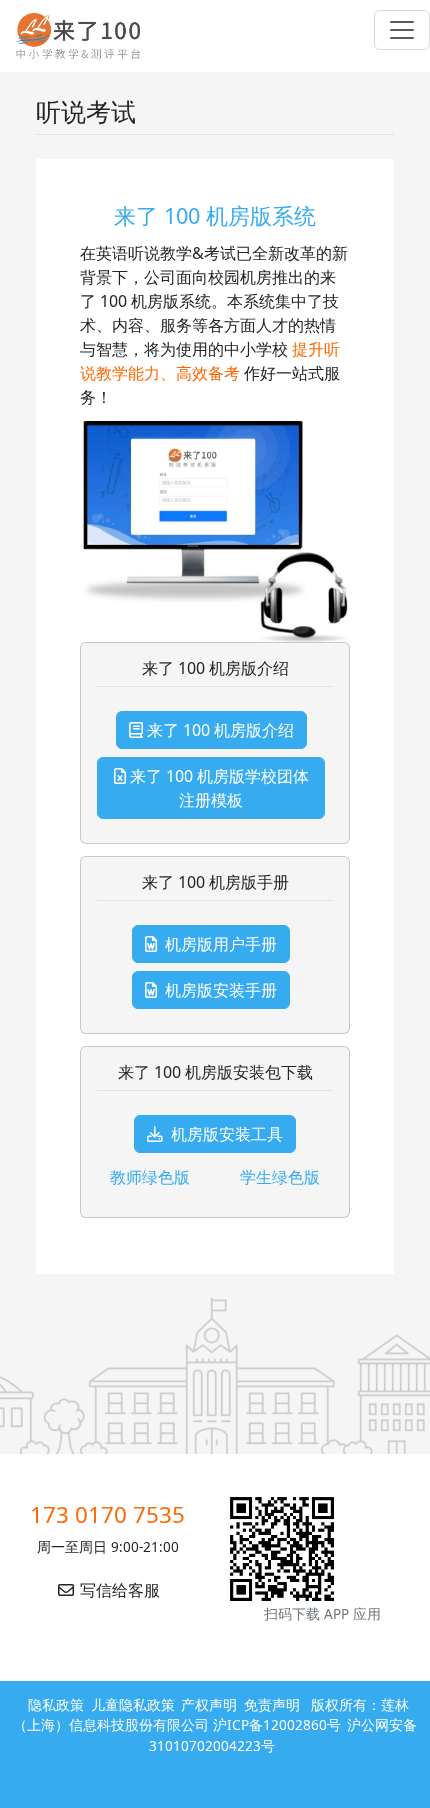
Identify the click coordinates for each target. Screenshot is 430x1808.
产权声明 (209, 1704)
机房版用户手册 (221, 944)
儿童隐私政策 (133, 1704)
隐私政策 (56, 1704)
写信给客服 (118, 1590)
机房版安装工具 (227, 1134)
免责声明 (272, 1704)
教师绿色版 (150, 1177)
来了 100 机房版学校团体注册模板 (219, 788)
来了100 (70, 36)
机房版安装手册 (221, 990)
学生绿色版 (280, 1177)
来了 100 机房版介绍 (220, 730)
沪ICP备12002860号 (277, 1724)
